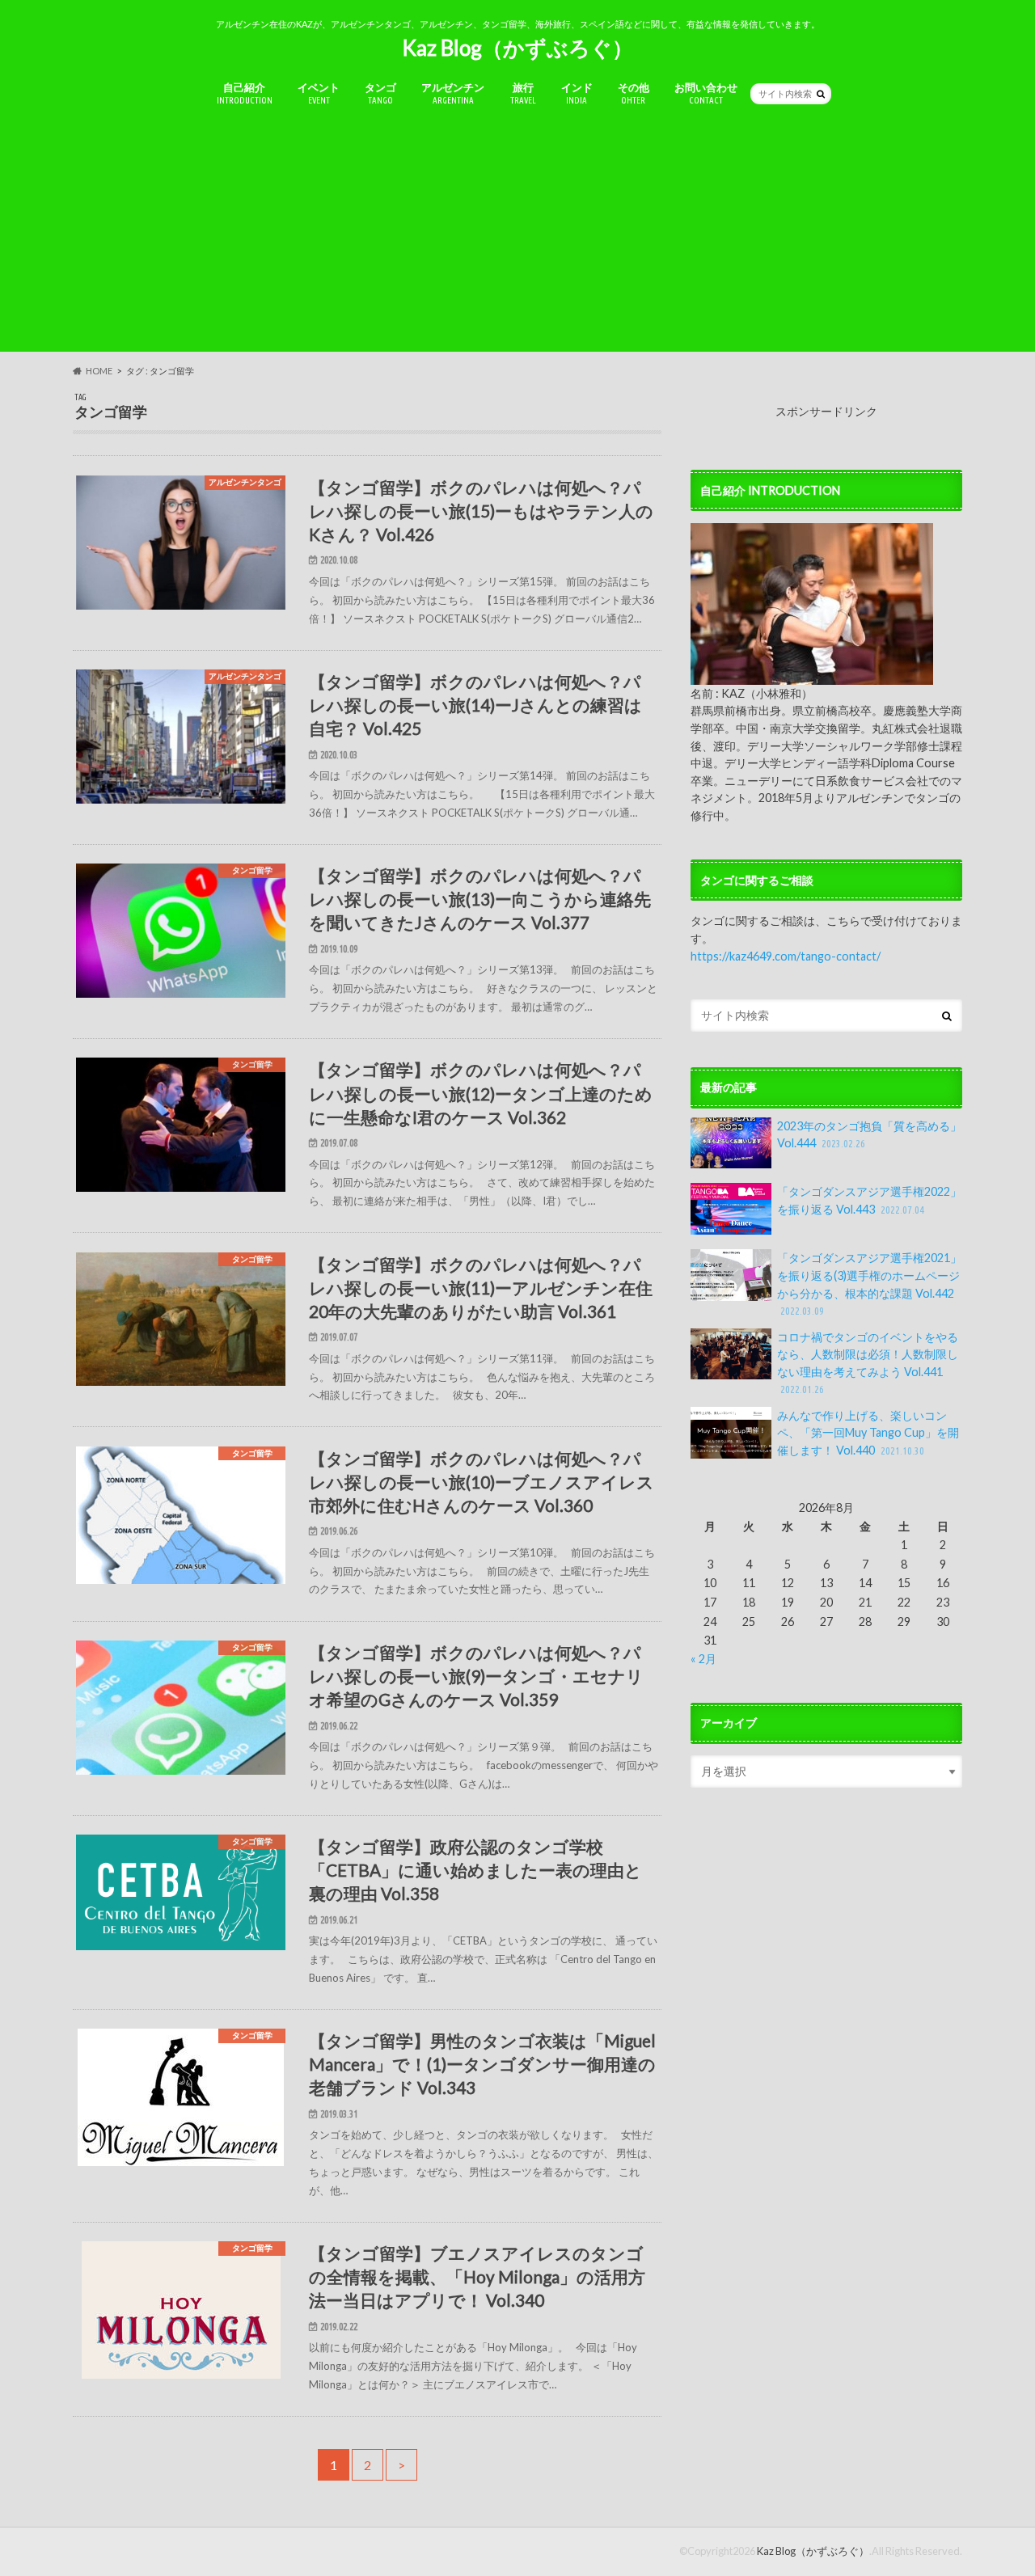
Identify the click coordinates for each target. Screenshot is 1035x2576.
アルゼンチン (453, 93)
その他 (634, 93)
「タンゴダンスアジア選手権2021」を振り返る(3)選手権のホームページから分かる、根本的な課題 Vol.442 (869, 1284)
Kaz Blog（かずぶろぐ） (517, 48)
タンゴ (380, 93)
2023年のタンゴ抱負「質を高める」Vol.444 (869, 1135)
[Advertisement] (517, 239)
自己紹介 (245, 93)
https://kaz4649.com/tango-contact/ (786, 956)
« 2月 (703, 1659)
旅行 (523, 93)
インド (577, 93)
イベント (319, 93)
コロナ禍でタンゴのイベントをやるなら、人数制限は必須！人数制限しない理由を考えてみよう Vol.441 (868, 1363)
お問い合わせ (706, 93)
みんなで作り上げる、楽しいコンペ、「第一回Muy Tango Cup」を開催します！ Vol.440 (868, 1433)
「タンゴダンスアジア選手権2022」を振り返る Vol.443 (869, 1200)
